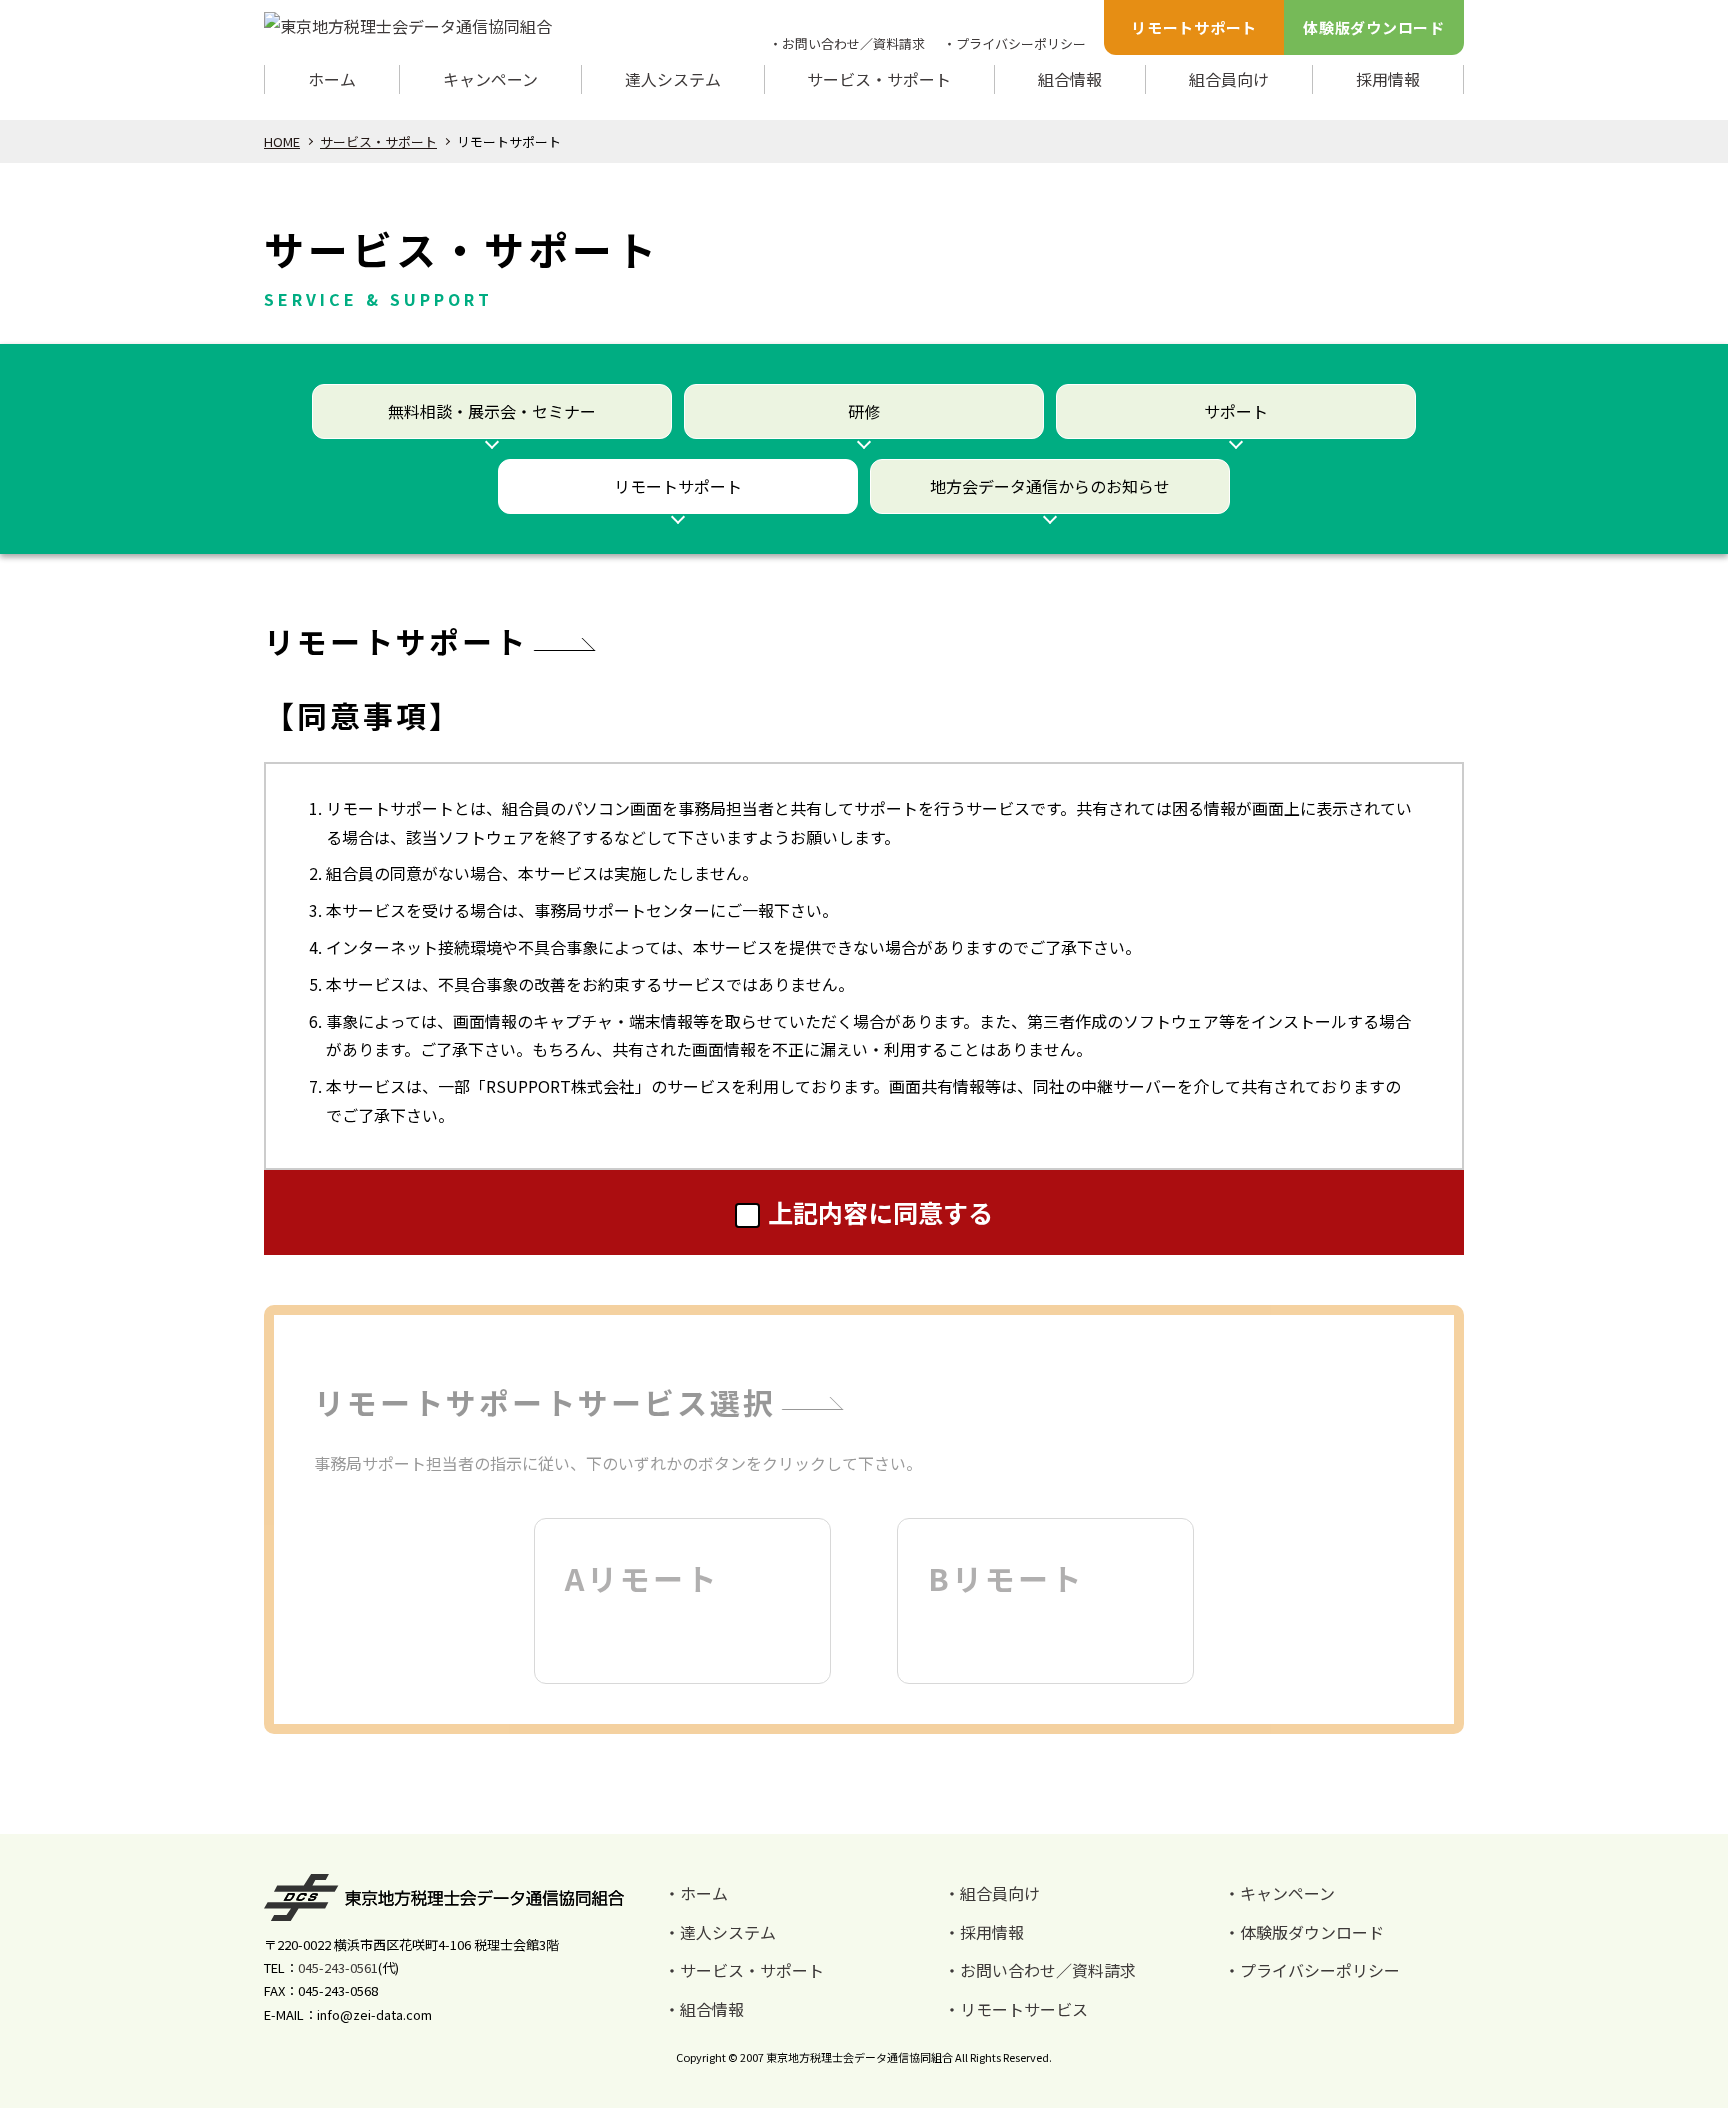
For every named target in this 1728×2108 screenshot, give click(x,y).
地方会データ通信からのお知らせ (1050, 486)
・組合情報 (704, 2009)
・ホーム (696, 1893)
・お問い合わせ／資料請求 (847, 43)
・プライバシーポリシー (1014, 43)
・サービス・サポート (744, 1970)
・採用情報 (984, 1932)
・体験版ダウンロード (1304, 1932)
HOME (282, 141)
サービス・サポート (879, 79)
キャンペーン (490, 79)
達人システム (673, 79)
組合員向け (1229, 79)
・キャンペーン (1279, 1893)
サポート (1236, 411)
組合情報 (1070, 79)
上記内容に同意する (880, 1212)
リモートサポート (1194, 27)
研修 (864, 411)
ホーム (332, 79)
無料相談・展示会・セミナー (492, 411)
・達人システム (720, 1932)
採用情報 (1388, 79)
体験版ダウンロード (1374, 27)
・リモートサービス (1016, 2009)
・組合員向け (992, 1893)
